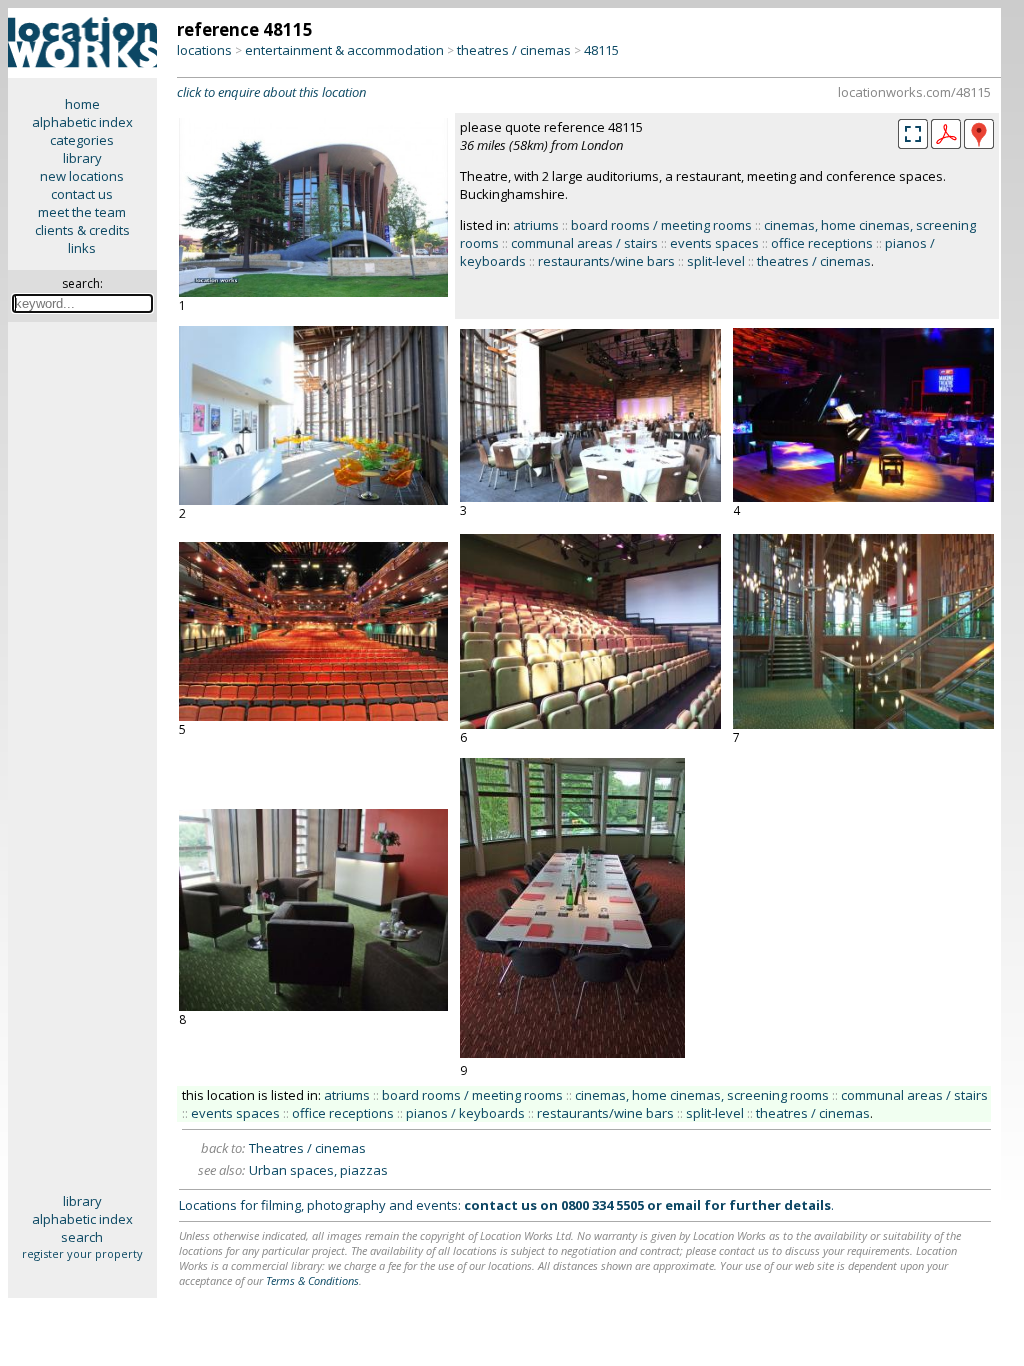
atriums (536, 225)
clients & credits (82, 230)
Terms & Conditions (312, 1280)
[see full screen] (913, 134)
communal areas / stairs (584, 243)
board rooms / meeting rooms (661, 225)
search (82, 1237)
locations (204, 50)
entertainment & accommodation (344, 50)
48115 (601, 50)
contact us (82, 194)
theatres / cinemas (514, 50)
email (683, 1205)
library (82, 158)
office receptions (822, 243)
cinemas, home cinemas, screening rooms (702, 1095)
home (82, 104)
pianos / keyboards (465, 1113)
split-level (716, 261)
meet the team (82, 212)
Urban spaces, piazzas (318, 1170)
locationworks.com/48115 (914, 92)
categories (82, 140)
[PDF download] (946, 144)
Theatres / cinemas (307, 1148)
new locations (82, 176)
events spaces (714, 243)
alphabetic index (82, 122)
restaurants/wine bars (606, 261)
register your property (82, 1253)
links (82, 248)
